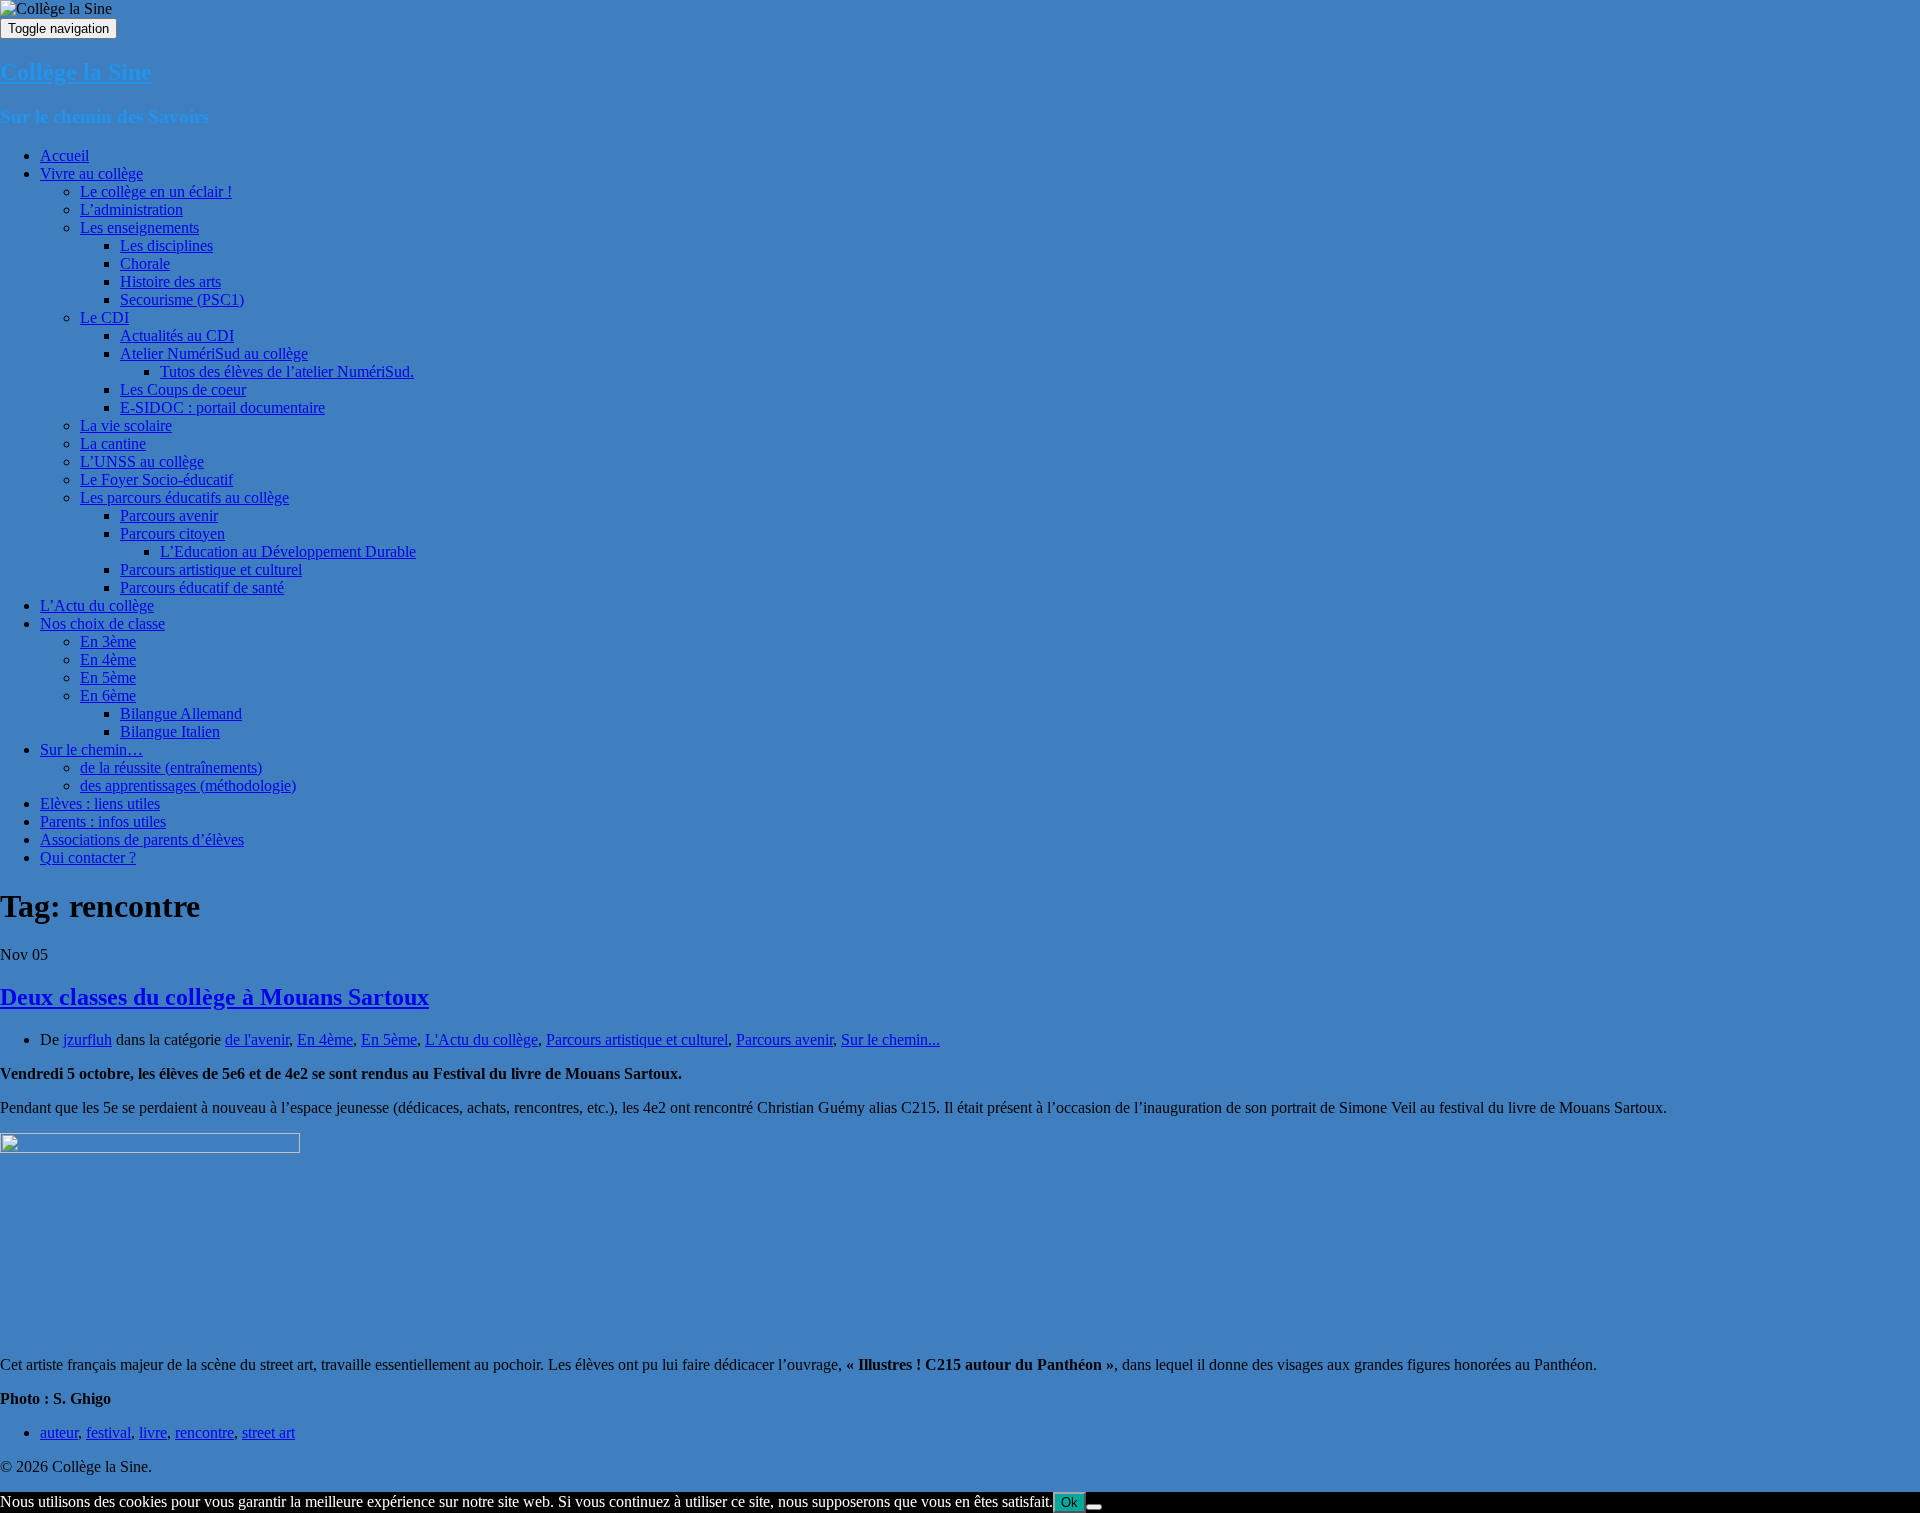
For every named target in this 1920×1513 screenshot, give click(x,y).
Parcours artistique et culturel (211, 569)
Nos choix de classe (102, 623)
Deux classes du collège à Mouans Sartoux (214, 997)
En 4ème (108, 659)
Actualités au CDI (177, 335)
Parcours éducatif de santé (202, 587)
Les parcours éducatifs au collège (184, 497)
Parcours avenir (169, 515)
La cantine (113, 443)
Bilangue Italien (170, 731)
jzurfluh (87, 1039)
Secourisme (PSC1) (182, 299)
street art (268, 1432)
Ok (1069, 1502)
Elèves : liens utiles (100, 803)
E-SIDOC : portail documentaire (222, 407)
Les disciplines (166, 245)
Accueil (64, 155)
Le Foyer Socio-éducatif (156, 479)
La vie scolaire (126, 425)
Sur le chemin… (91, 749)
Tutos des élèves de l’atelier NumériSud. (287, 371)
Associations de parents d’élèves (142, 839)
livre (153, 1432)
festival (108, 1432)
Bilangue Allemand (181, 713)
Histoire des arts (170, 281)
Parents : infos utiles (103, 821)
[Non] (1094, 1507)
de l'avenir (257, 1039)
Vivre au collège (91, 173)
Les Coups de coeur (183, 389)
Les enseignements (139, 227)
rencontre (204, 1432)
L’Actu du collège (97, 605)
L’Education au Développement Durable (288, 551)
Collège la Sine (76, 72)
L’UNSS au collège (142, 461)
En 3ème (108, 641)
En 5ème (108, 677)
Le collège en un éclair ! (156, 191)
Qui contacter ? (88, 857)
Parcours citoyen (172, 533)
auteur (59, 1432)
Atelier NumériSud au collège (214, 353)
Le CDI (104, 317)
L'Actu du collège (481, 1039)
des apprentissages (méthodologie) (188, 785)
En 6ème (108, 695)
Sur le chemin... (890, 1039)
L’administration (131, 209)
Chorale (145, 263)
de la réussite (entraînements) (171, 767)
